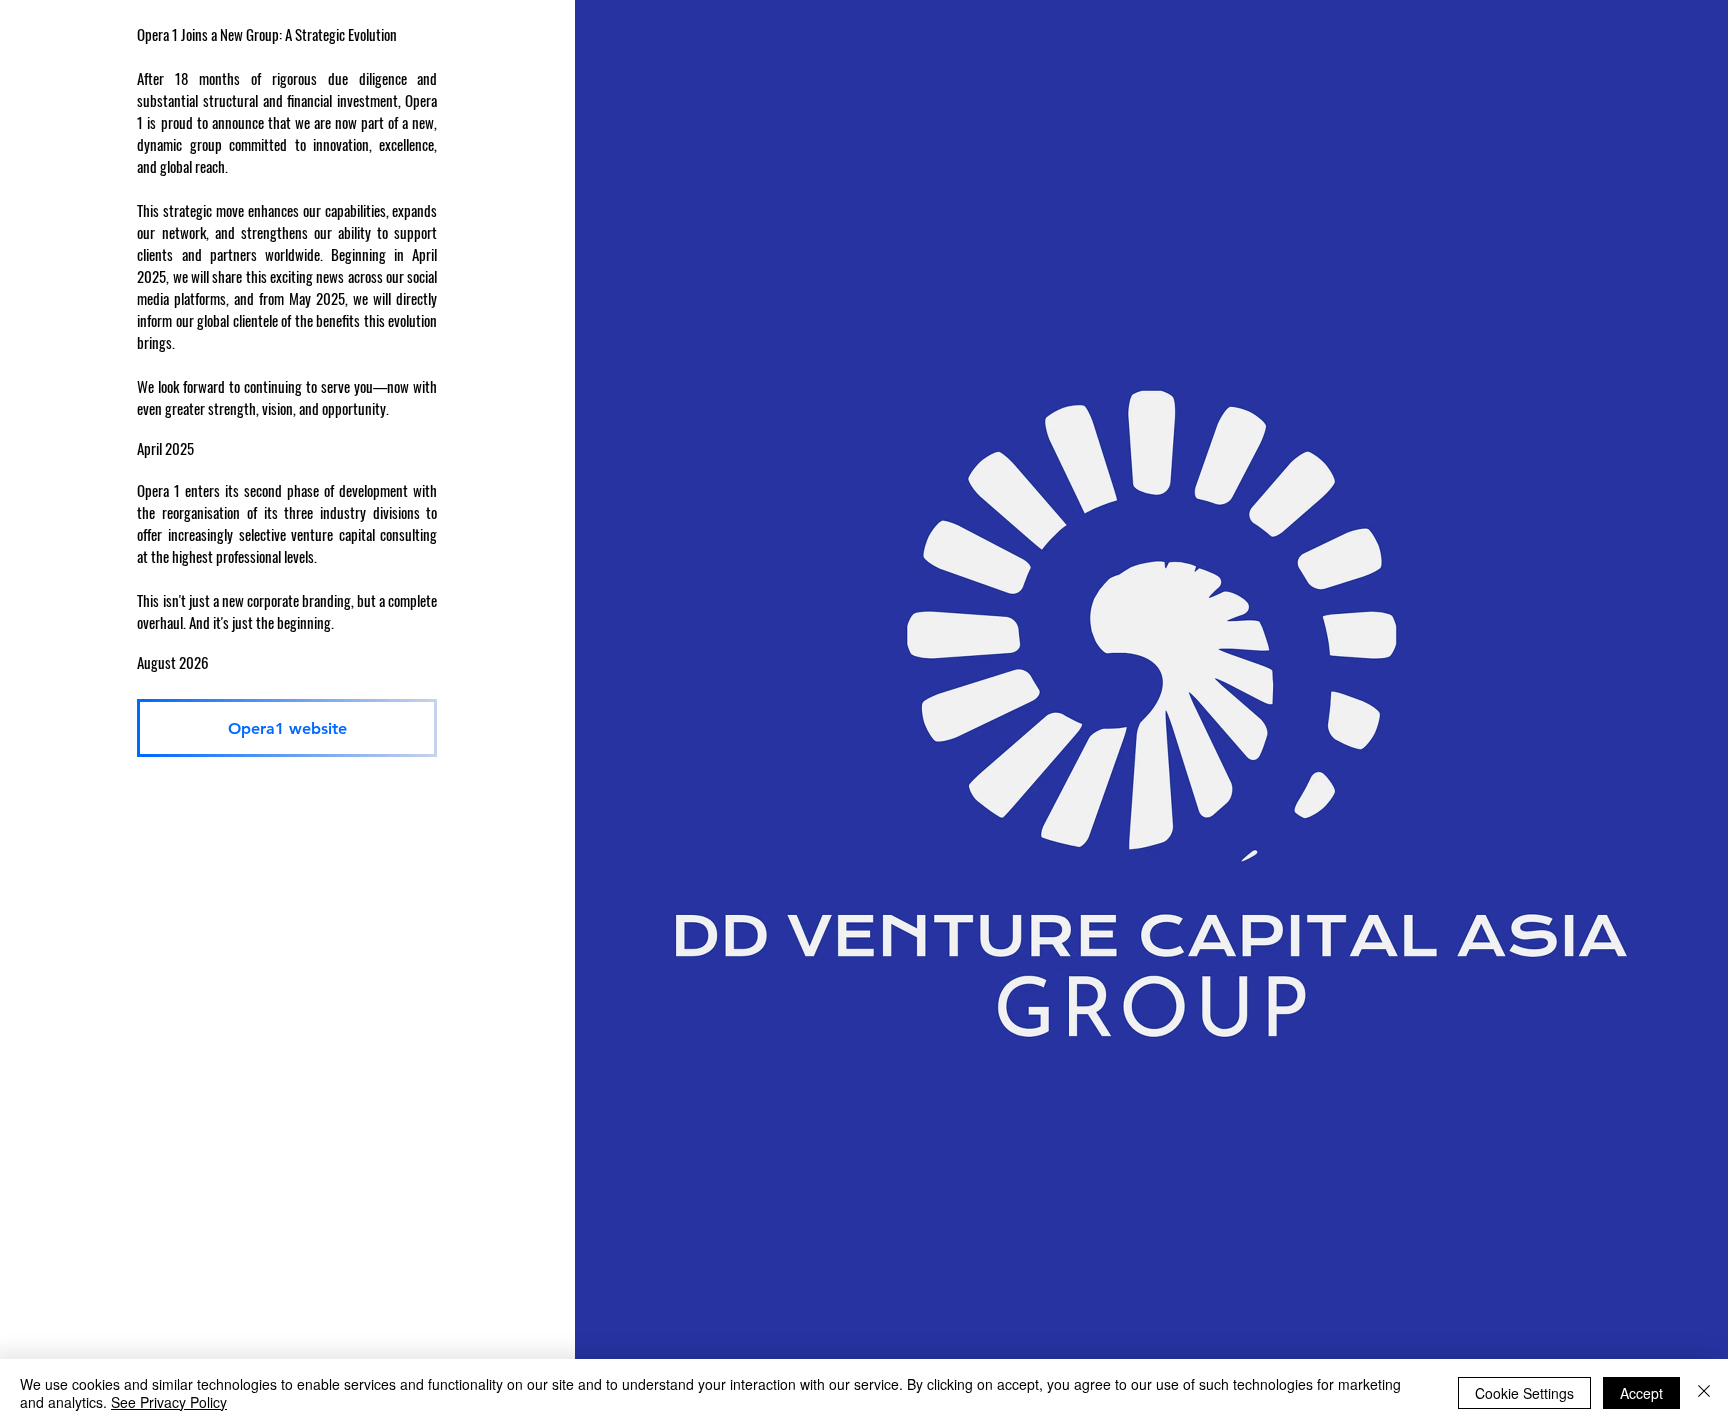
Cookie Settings (1524, 1393)
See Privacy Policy (169, 1402)
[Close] (1704, 1393)
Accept (1641, 1393)
